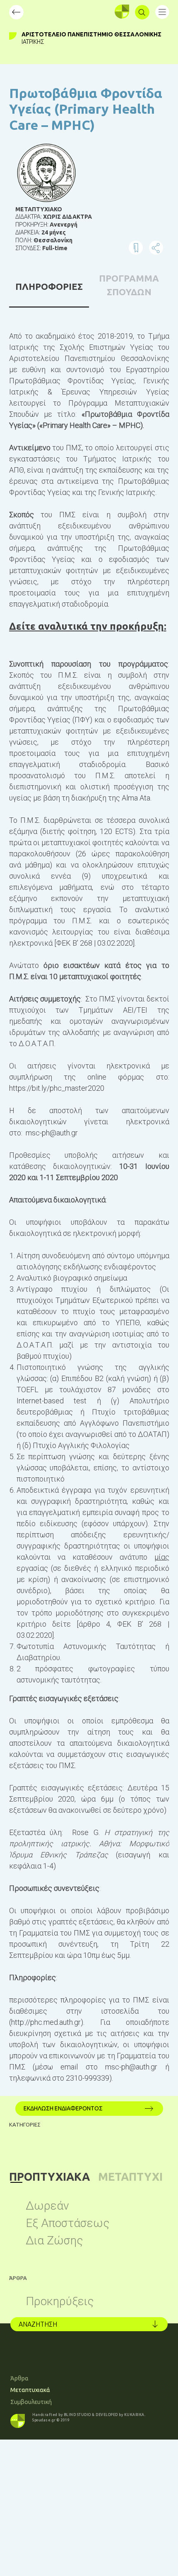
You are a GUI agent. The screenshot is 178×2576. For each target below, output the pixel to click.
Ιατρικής (33, 42)
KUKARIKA (134, 2415)
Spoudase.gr (44, 2420)
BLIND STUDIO (77, 2415)
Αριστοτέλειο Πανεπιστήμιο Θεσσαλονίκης (91, 34)
